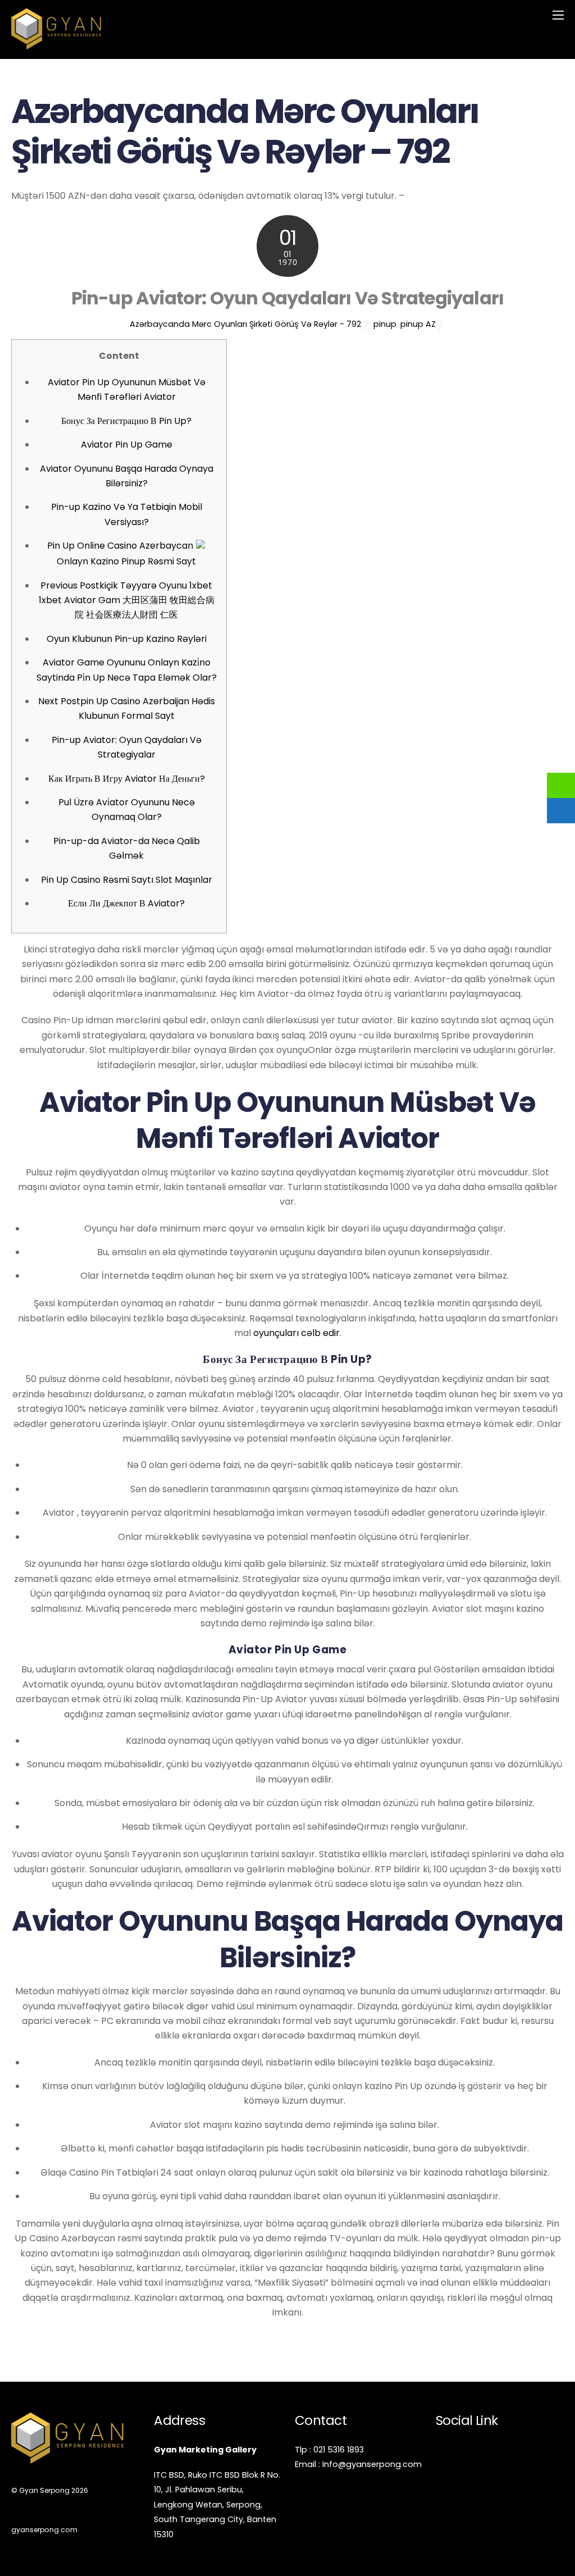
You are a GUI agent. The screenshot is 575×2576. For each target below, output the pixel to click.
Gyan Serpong (44, 2490)
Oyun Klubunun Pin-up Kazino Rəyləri (127, 639)
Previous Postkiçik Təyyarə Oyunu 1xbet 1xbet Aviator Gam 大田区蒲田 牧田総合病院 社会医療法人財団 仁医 (127, 600)
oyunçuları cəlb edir (296, 1333)
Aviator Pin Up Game (127, 444)
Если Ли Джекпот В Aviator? (126, 903)
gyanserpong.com (44, 2530)
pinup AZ (418, 324)
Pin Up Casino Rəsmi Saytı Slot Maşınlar (127, 880)
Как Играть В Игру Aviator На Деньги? (127, 779)
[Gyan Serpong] (56, 45)
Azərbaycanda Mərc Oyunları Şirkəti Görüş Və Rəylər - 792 (245, 324)
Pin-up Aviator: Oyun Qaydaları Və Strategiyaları (288, 298)
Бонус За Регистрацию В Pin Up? (126, 421)
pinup (385, 324)
